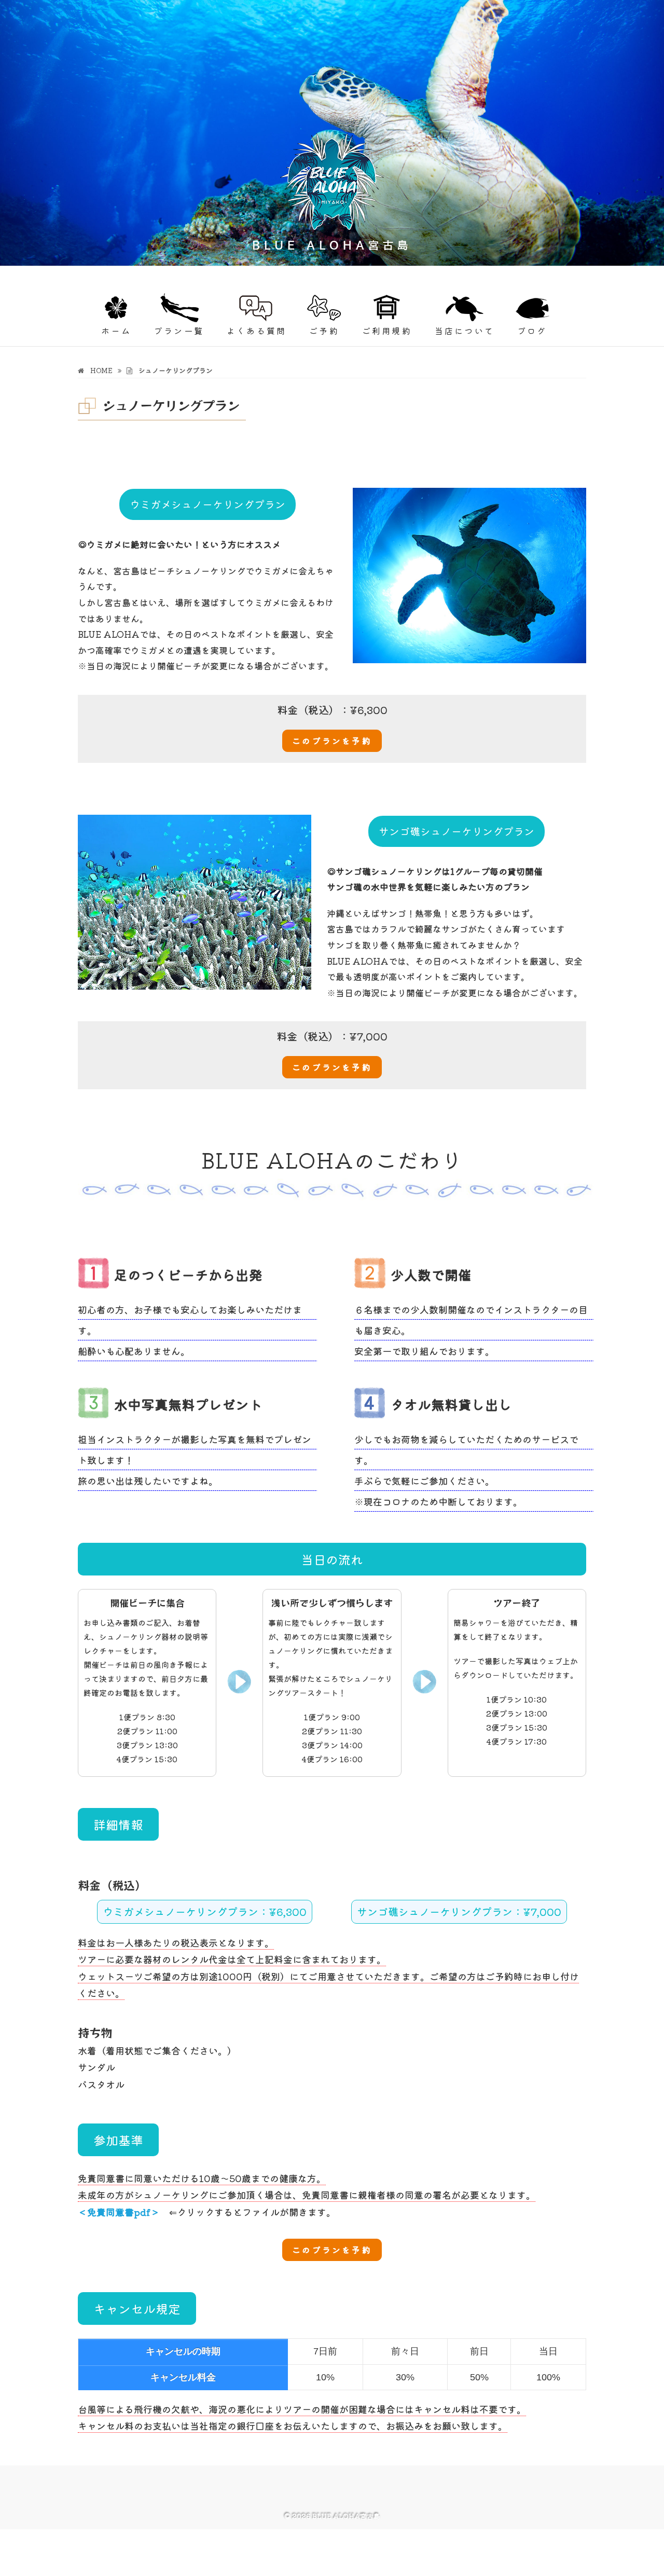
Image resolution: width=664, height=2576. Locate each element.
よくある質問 (257, 331)
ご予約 (324, 331)
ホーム (116, 331)
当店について (465, 331)
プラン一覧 (179, 331)
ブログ (532, 331)
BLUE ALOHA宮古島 (141, 274)
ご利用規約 (387, 331)
